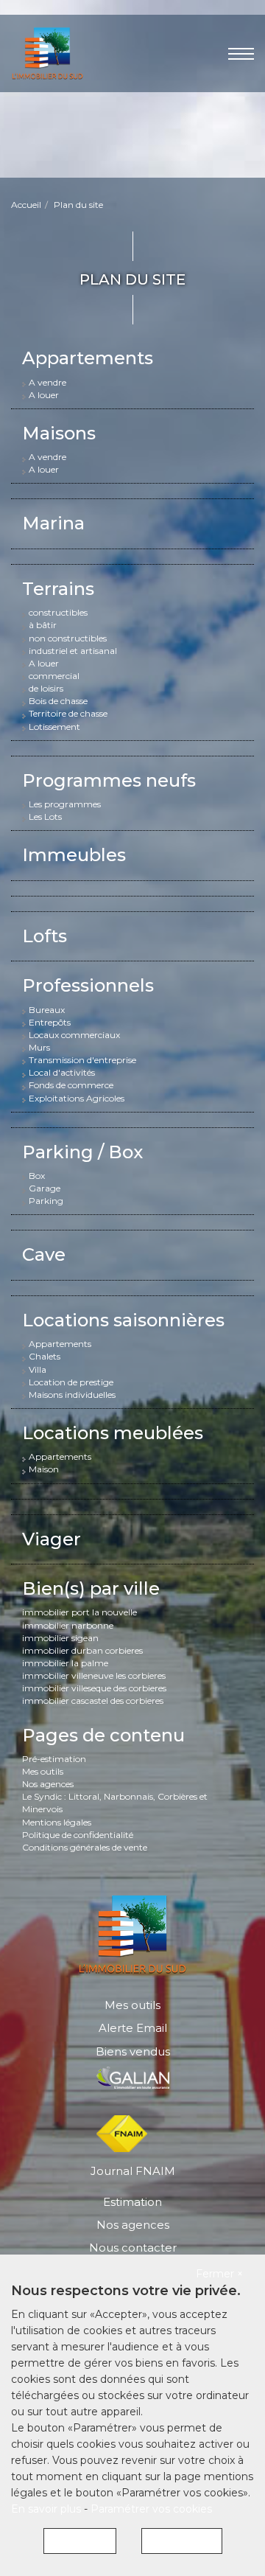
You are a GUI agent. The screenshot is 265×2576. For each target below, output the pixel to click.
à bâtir (43, 625)
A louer (44, 395)
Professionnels (88, 985)
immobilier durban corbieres (82, 1650)
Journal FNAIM (133, 2171)
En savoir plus (47, 2509)
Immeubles (74, 855)
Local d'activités (62, 1072)
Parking (46, 1201)
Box (37, 1176)
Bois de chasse (58, 701)
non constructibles (68, 638)
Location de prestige (71, 1382)
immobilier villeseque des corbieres (94, 1688)
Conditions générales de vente (85, 1847)
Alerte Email (133, 2028)
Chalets (45, 1356)
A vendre (47, 382)
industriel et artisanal (73, 651)
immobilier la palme (65, 1663)
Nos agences (48, 1784)
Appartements (88, 358)
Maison (44, 1469)
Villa (38, 1369)
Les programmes (65, 804)
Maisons (59, 433)
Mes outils (43, 1771)
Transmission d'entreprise (82, 1060)
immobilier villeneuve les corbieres (94, 1675)
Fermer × (219, 2274)
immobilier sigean (60, 1638)
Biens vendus (133, 2051)
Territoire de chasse (68, 713)
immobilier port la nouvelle (79, 1612)
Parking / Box (82, 1152)
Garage (45, 1188)
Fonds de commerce (71, 1085)
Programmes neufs (109, 780)
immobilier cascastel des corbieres (93, 1700)
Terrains (58, 589)
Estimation (132, 2202)
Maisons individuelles (72, 1395)
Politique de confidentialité (78, 1835)
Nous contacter (133, 2248)
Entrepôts (50, 1022)
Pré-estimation (54, 1759)
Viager (52, 1539)
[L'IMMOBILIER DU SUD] (47, 52)
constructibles (58, 612)
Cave (44, 1254)
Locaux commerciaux (74, 1035)
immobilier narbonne (68, 1625)
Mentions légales (57, 1822)
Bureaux (47, 1010)
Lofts (45, 936)
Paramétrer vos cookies (151, 2509)
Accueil (26, 205)
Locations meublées (113, 1433)
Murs (39, 1047)
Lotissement (54, 727)
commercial (54, 676)
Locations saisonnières (123, 1320)
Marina (53, 523)
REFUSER (80, 2541)
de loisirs (46, 688)
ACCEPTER (182, 2541)
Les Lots (45, 817)
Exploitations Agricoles (77, 1098)
